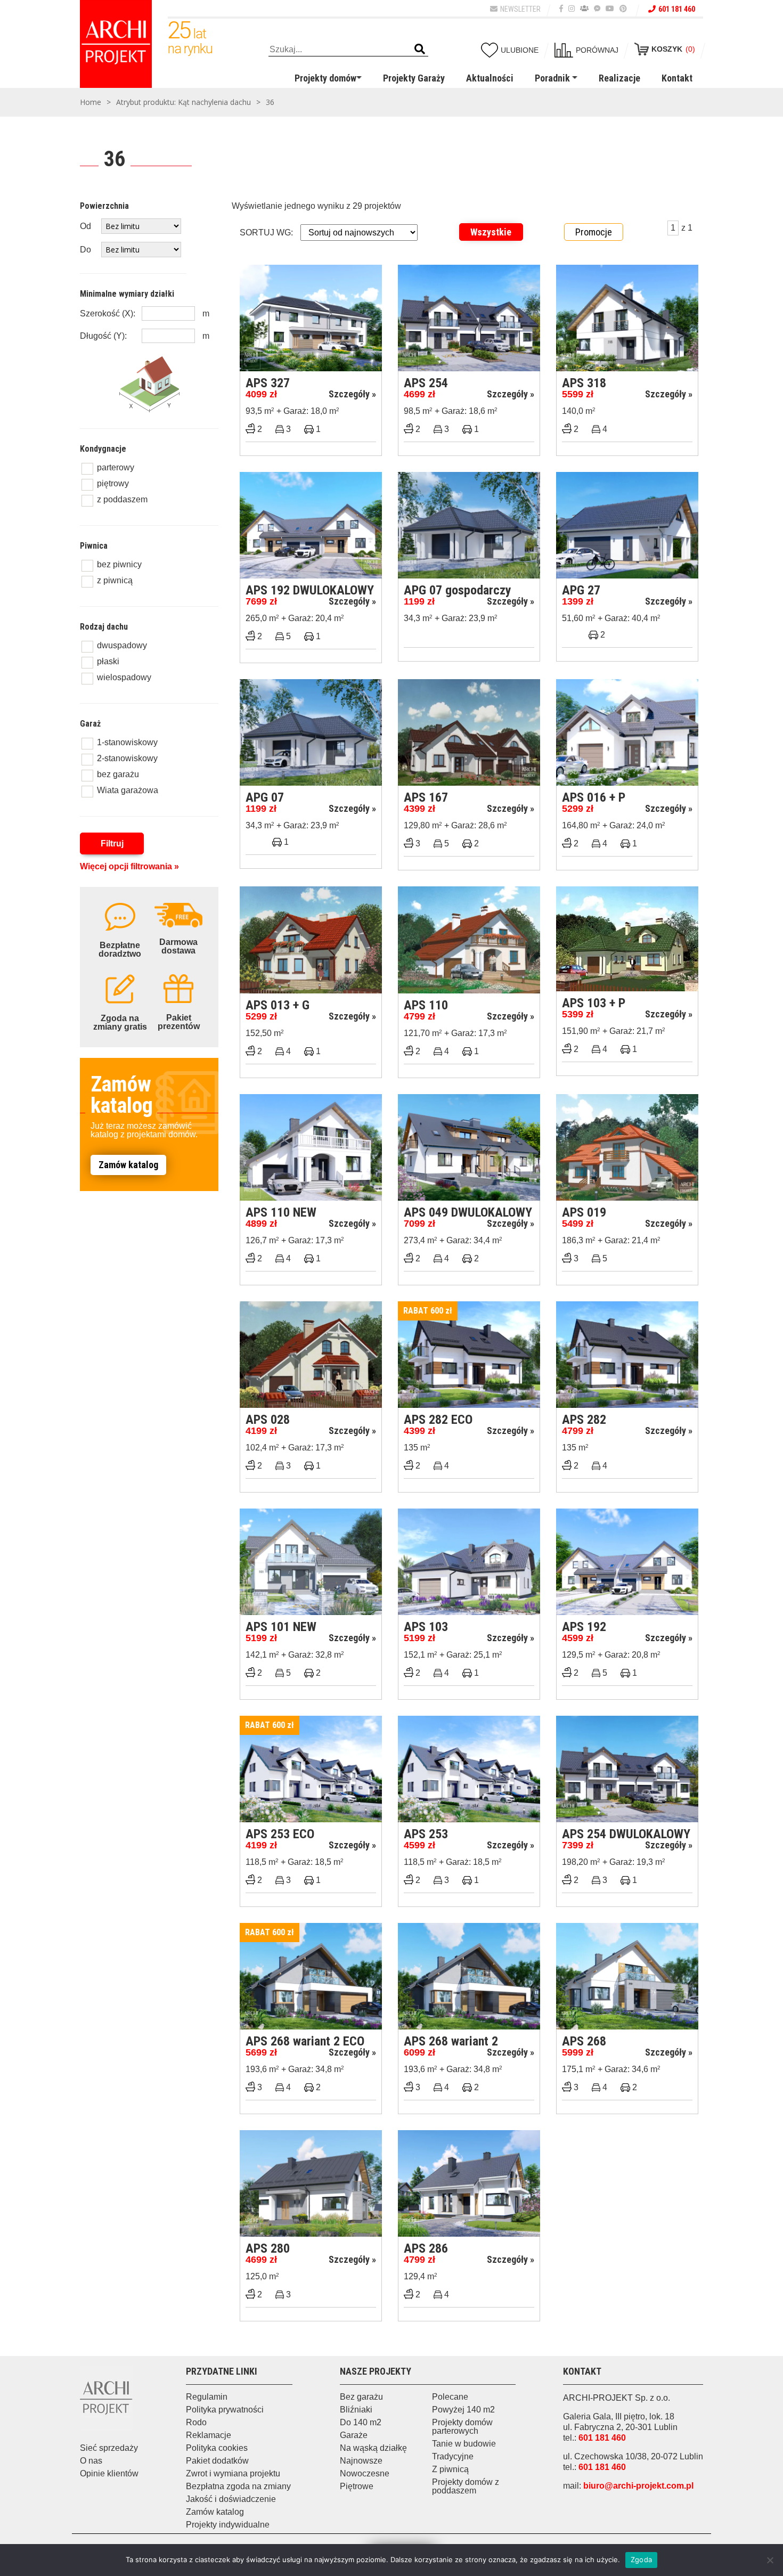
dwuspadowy (122, 645)
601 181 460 (677, 9)
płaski (108, 661)
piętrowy (113, 483)
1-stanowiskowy (127, 742)
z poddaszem (122, 499)
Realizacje (619, 78)
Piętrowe (357, 2486)
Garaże (354, 2435)
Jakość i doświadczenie (231, 2499)
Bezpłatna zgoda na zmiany (238, 2486)
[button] (420, 50)
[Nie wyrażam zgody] (770, 2560)
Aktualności (490, 78)
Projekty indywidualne (228, 2525)
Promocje (594, 232)
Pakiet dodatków (217, 2461)
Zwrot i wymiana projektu (233, 2473)
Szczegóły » (352, 394)
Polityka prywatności (225, 2410)
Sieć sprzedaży (109, 2448)
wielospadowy (124, 677)
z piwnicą (115, 580)
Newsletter (520, 9)
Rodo (196, 2422)
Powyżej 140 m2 (463, 2410)
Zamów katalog (128, 1165)
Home (91, 102)
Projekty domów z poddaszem (466, 2486)
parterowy (116, 467)
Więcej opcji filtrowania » (129, 866)
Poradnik (552, 78)
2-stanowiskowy (127, 758)
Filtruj (112, 843)
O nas (91, 2461)
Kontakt (677, 78)
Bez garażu (361, 2397)
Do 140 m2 (361, 2422)
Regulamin (207, 2397)
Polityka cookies (217, 2448)
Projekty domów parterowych (462, 2427)
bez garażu (118, 774)
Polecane (450, 2397)
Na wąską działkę (373, 2448)
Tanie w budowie (464, 2444)
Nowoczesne (365, 2473)
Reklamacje (209, 2435)
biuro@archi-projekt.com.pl (638, 2486)
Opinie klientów (109, 2473)
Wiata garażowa (128, 790)
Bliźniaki (356, 2410)
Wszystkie (491, 232)
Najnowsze (361, 2461)
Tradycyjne (453, 2456)
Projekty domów (325, 78)
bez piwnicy (119, 564)
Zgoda (641, 2559)
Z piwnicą (450, 2469)
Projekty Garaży (414, 78)
